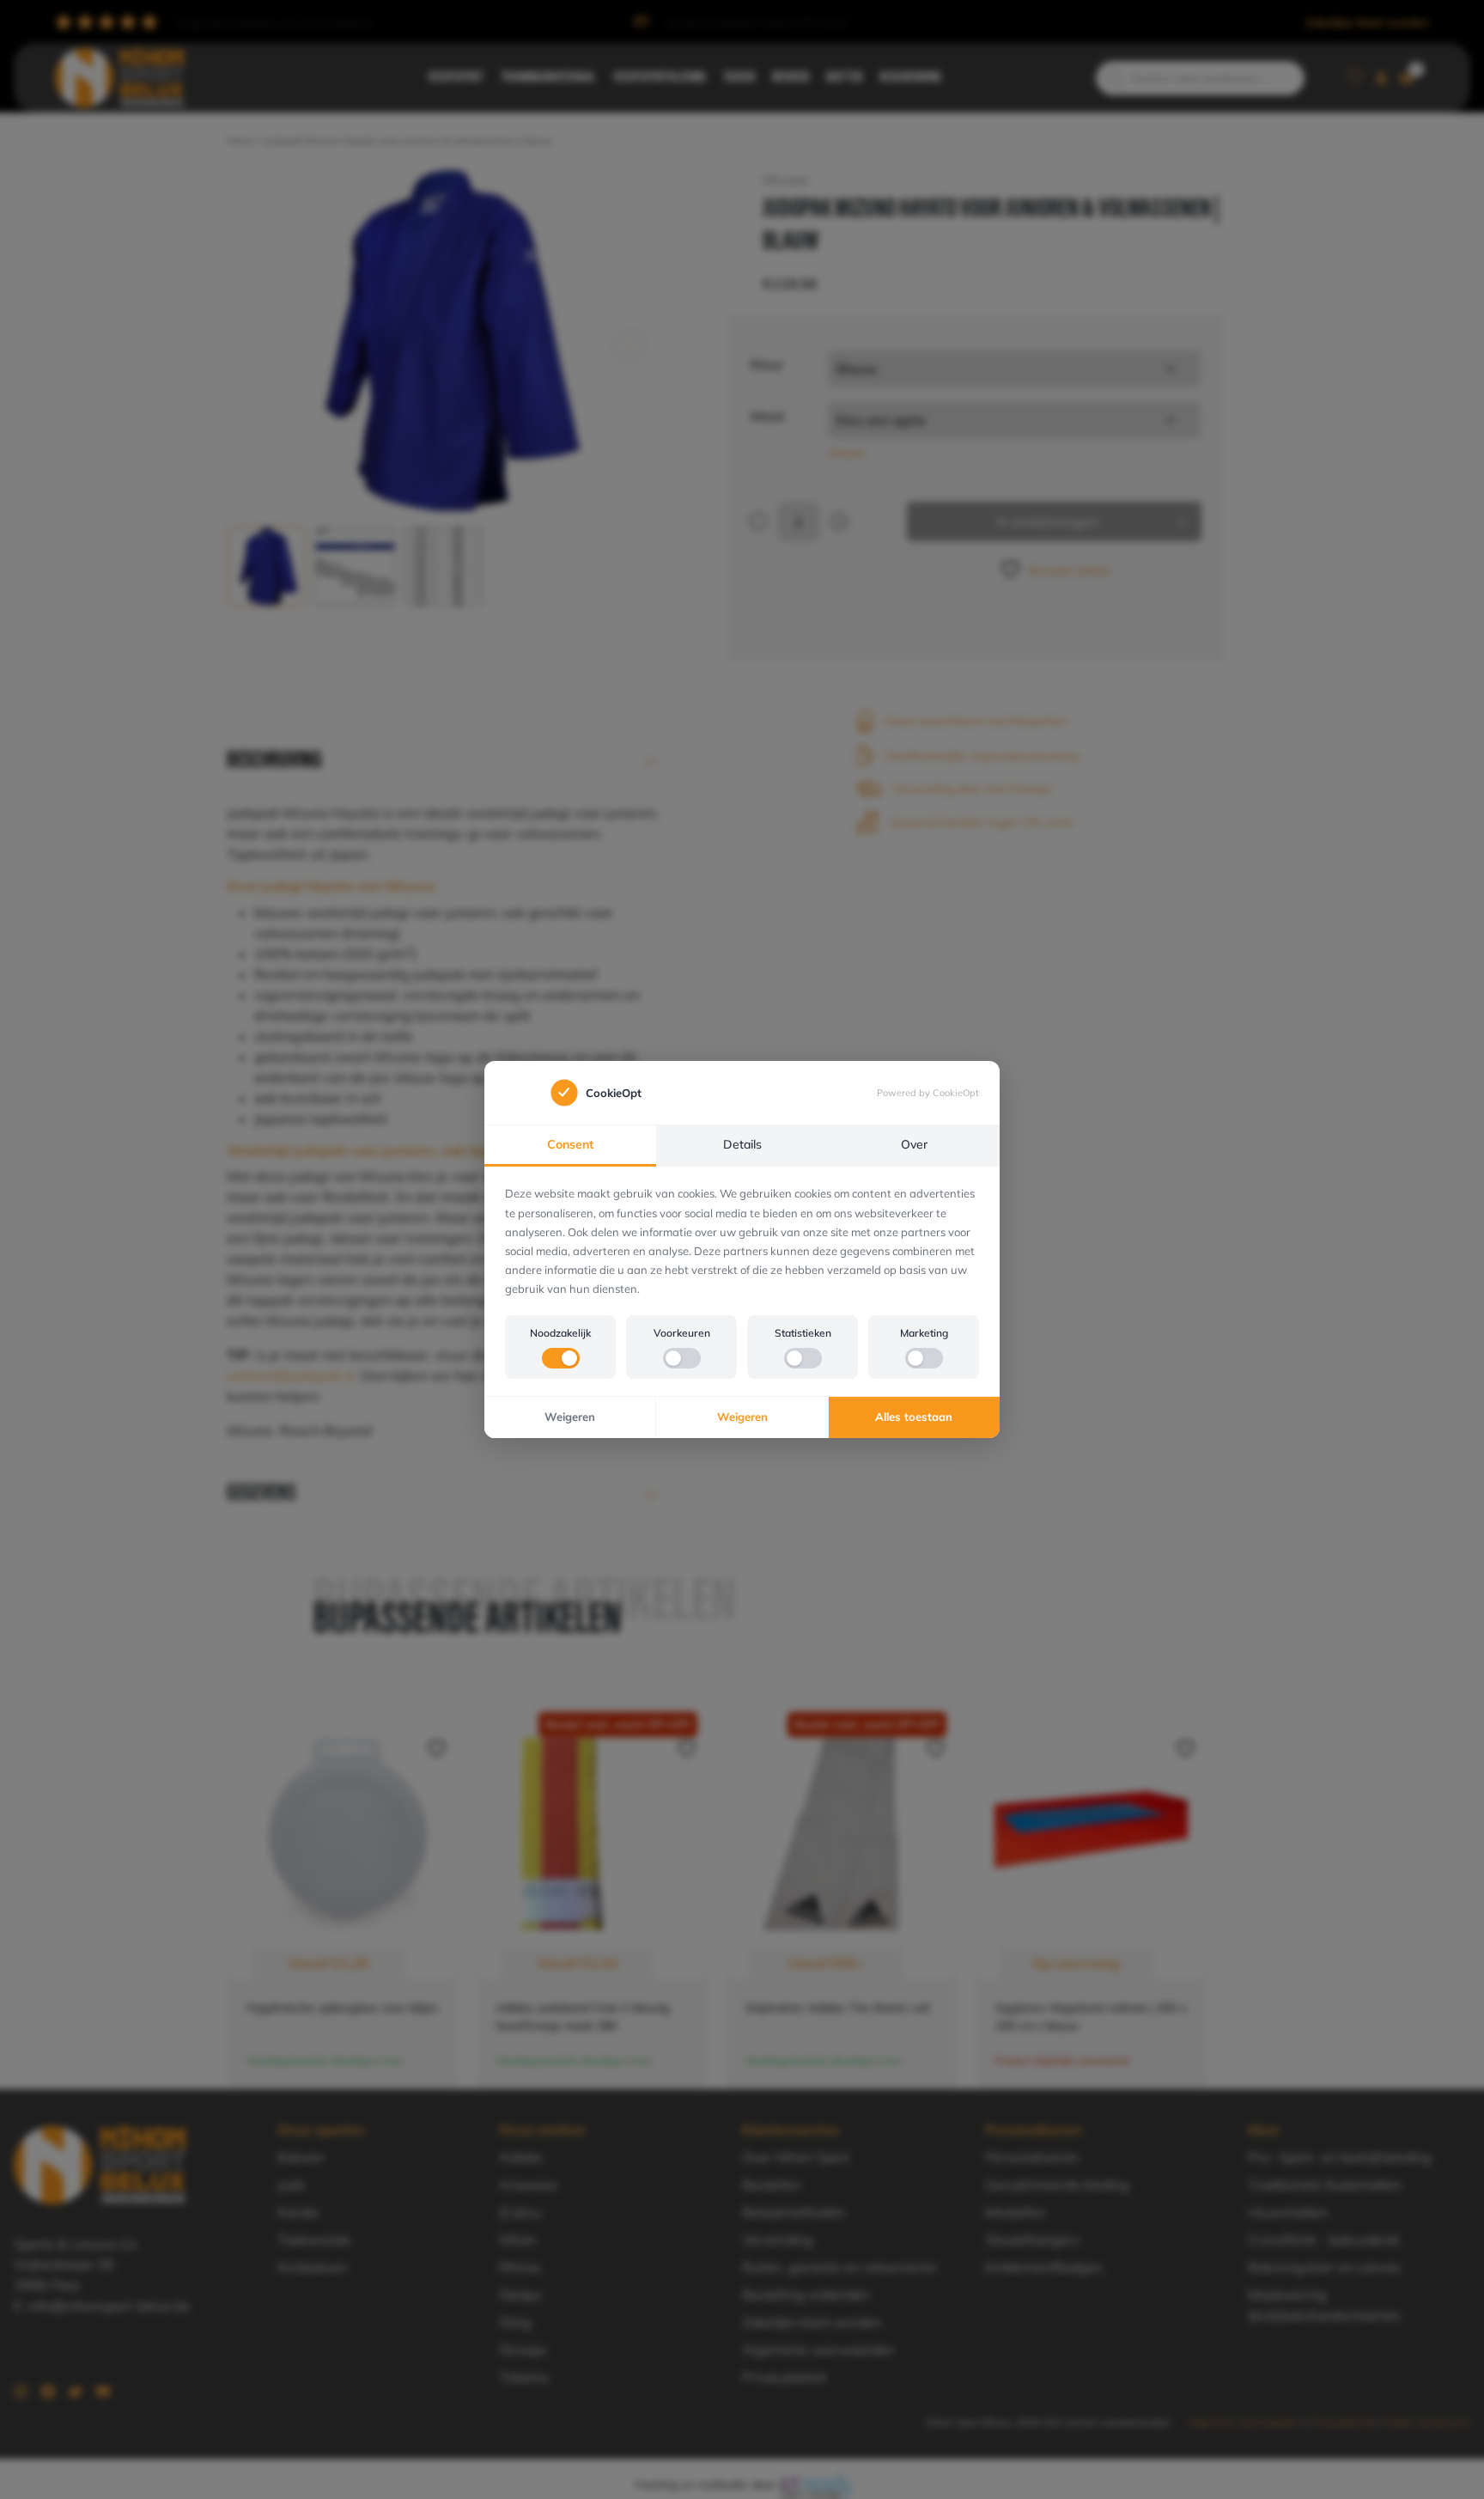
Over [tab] (914, 1144)
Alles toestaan (914, 1417)
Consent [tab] (570, 1144)
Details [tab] (742, 1144)
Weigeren (570, 1417)
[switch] (561, 1358)
